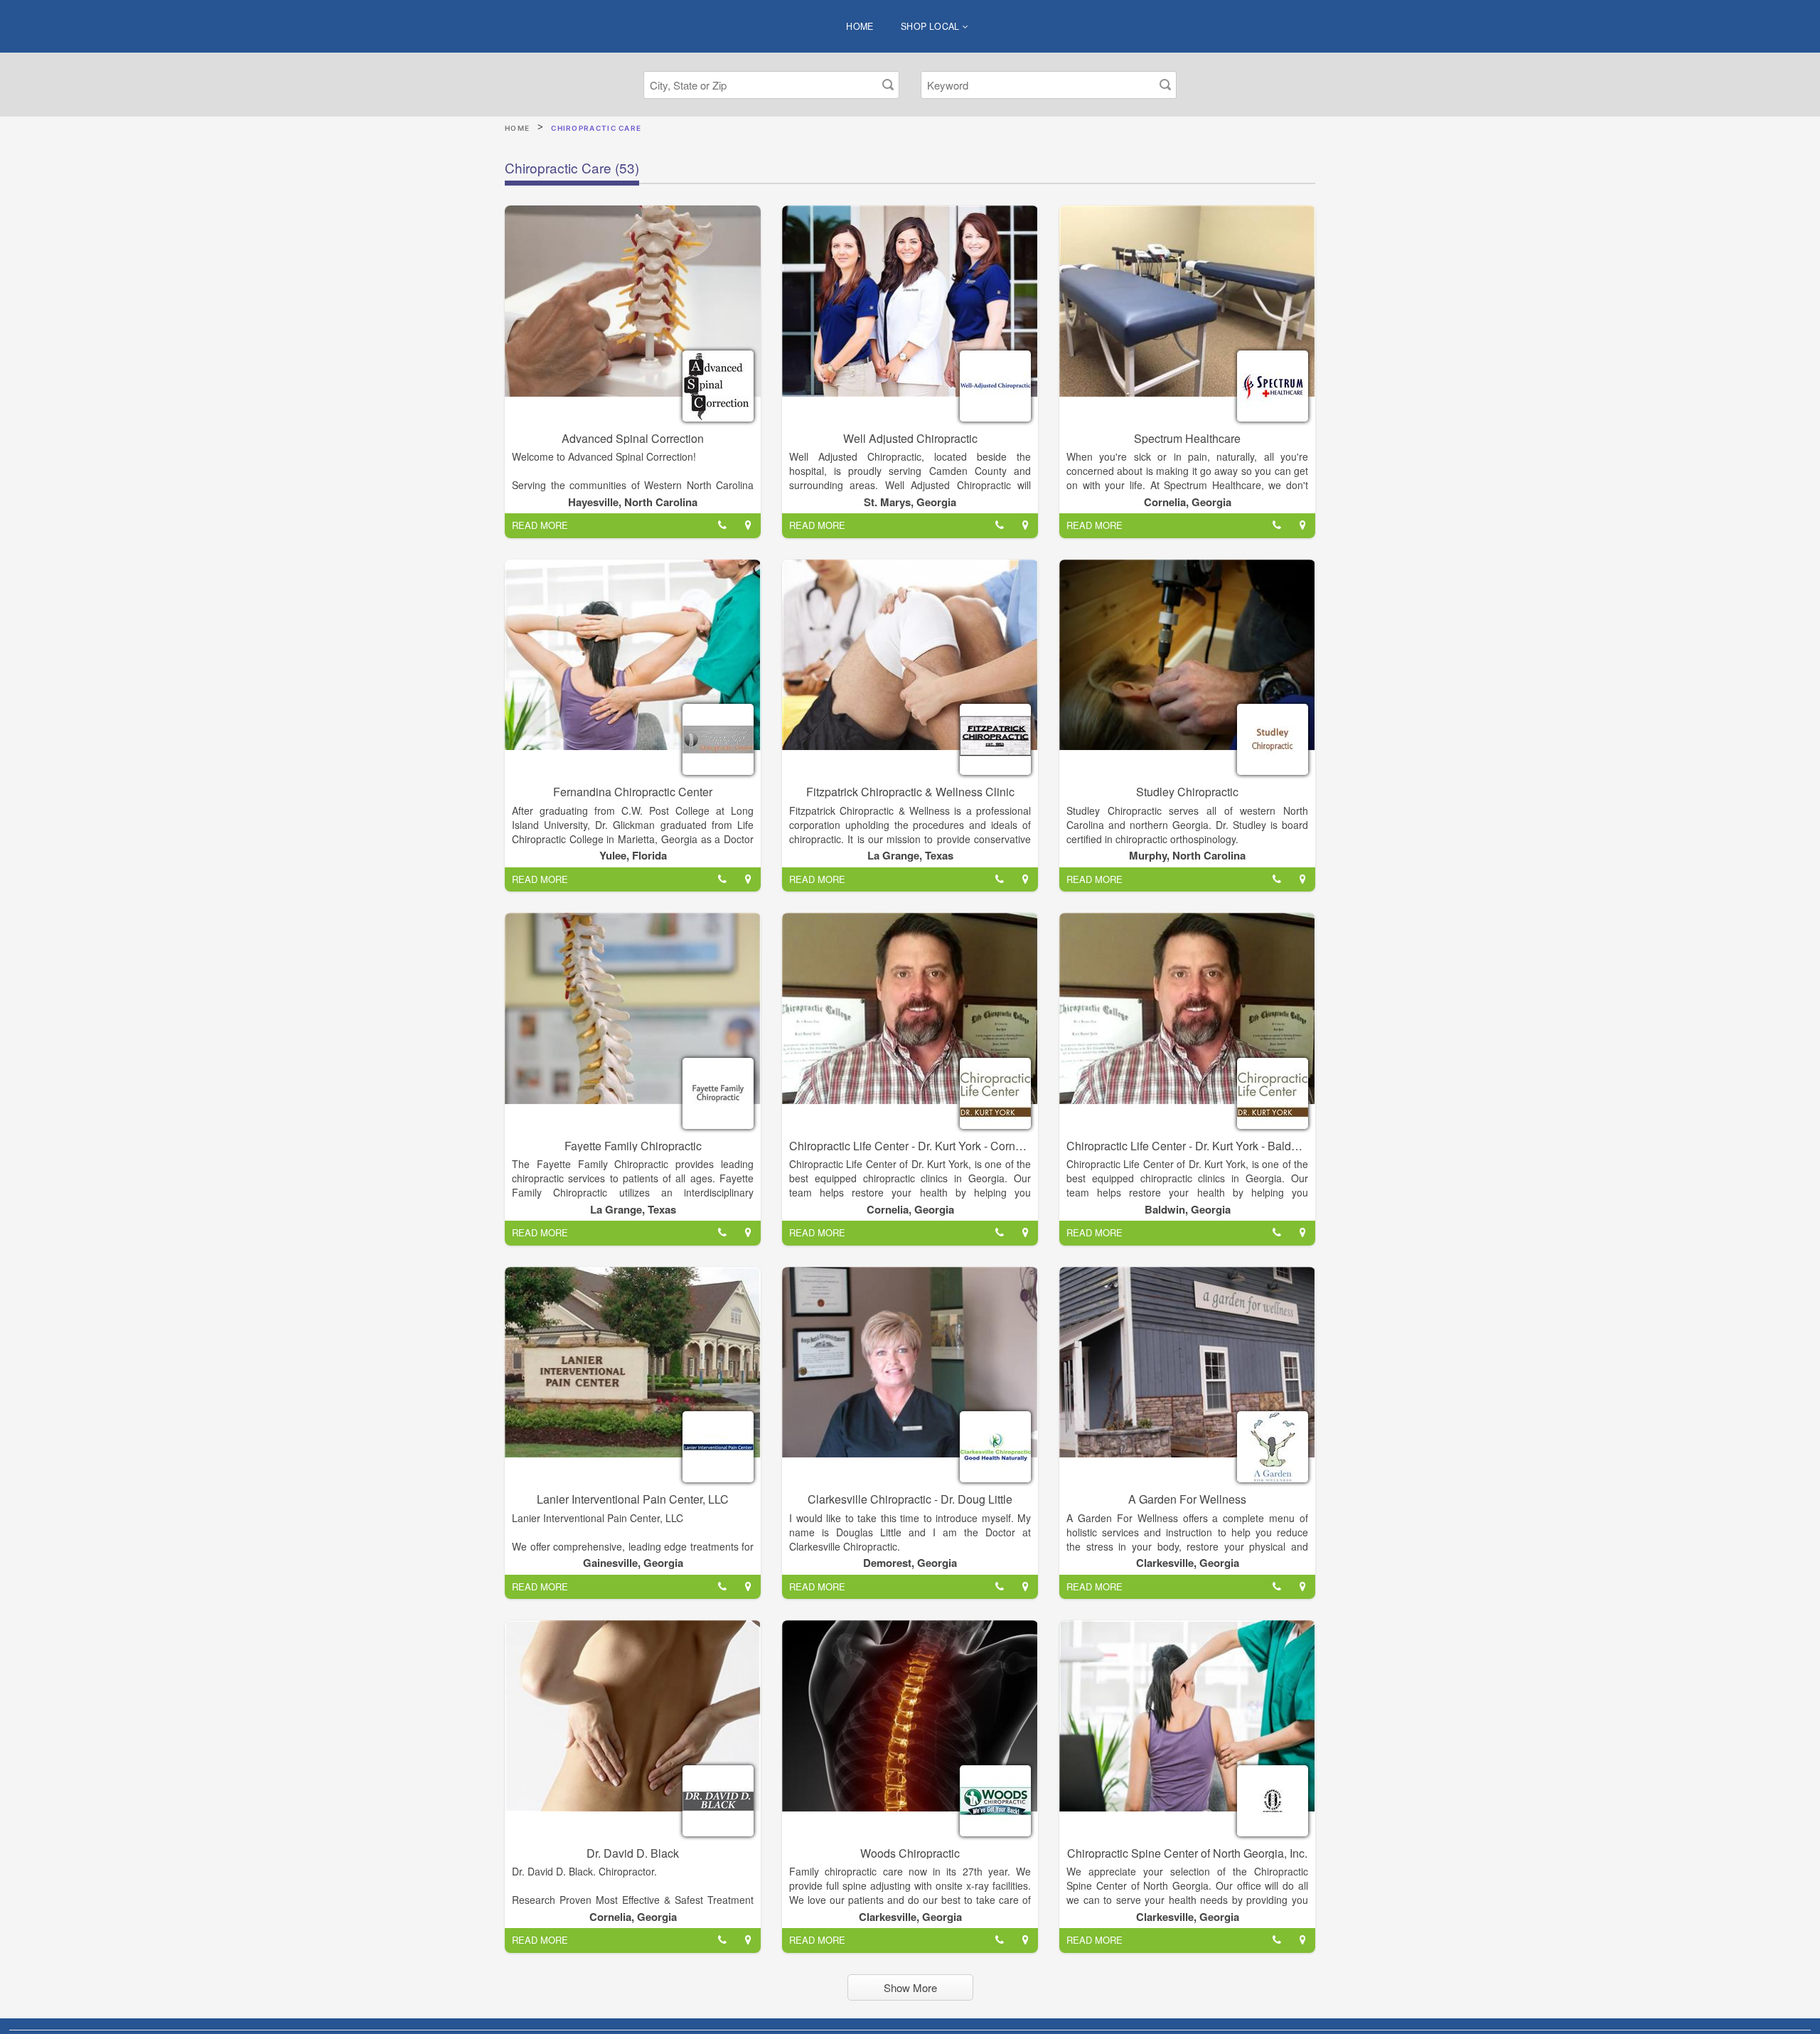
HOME (860, 26)
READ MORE (540, 525)
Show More (910, 1987)
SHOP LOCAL (931, 26)
